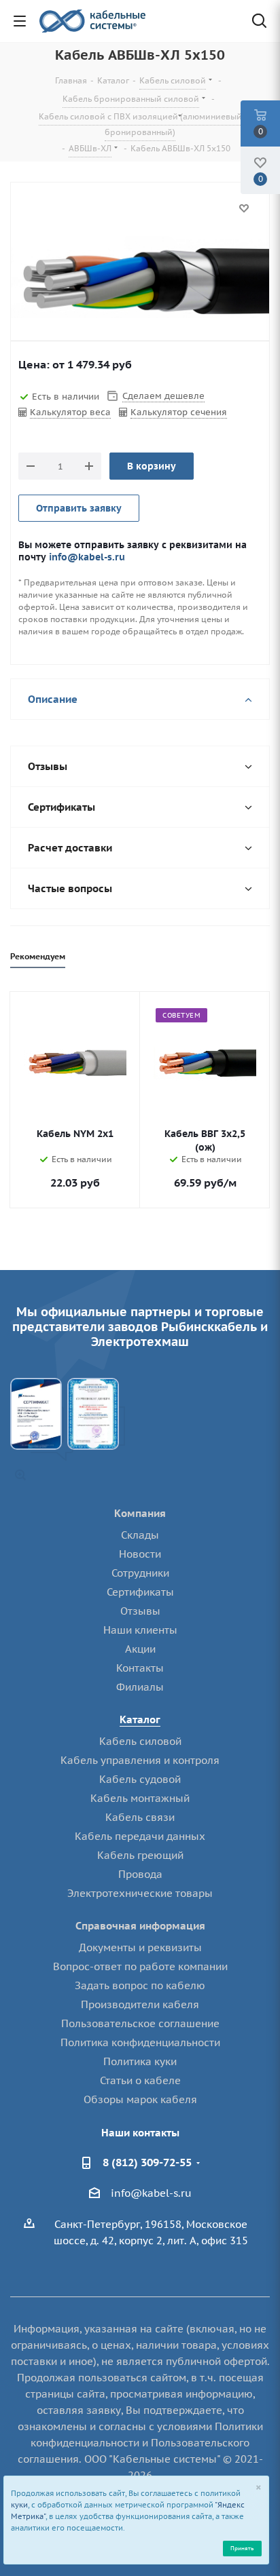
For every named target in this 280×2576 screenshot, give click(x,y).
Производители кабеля (140, 2004)
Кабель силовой (140, 1741)
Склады (140, 1535)
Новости (140, 1554)
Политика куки (140, 2061)
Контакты (140, 1668)
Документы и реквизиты (140, 1947)
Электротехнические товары (140, 1893)
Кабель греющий (140, 1855)
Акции (140, 1649)
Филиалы (140, 1687)
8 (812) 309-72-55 (147, 2162)
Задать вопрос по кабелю (140, 1985)
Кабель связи (140, 1817)
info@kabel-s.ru (87, 557)
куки (19, 2505)
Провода (140, 1874)
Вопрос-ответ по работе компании (140, 1966)
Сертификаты (140, 1592)
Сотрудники (140, 1573)
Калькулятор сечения (179, 412)
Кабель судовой (140, 1779)
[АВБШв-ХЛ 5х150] (140, 281)
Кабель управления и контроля (140, 1760)
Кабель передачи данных (140, 1836)
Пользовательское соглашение (140, 2023)
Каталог (140, 1719)
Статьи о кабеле (140, 2080)
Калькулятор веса (70, 412)
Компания (140, 1513)
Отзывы (140, 1611)
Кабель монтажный (140, 1798)
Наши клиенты (140, 1630)
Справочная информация (140, 1926)
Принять (242, 2548)
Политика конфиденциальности (140, 2042)
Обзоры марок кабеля (140, 2099)
